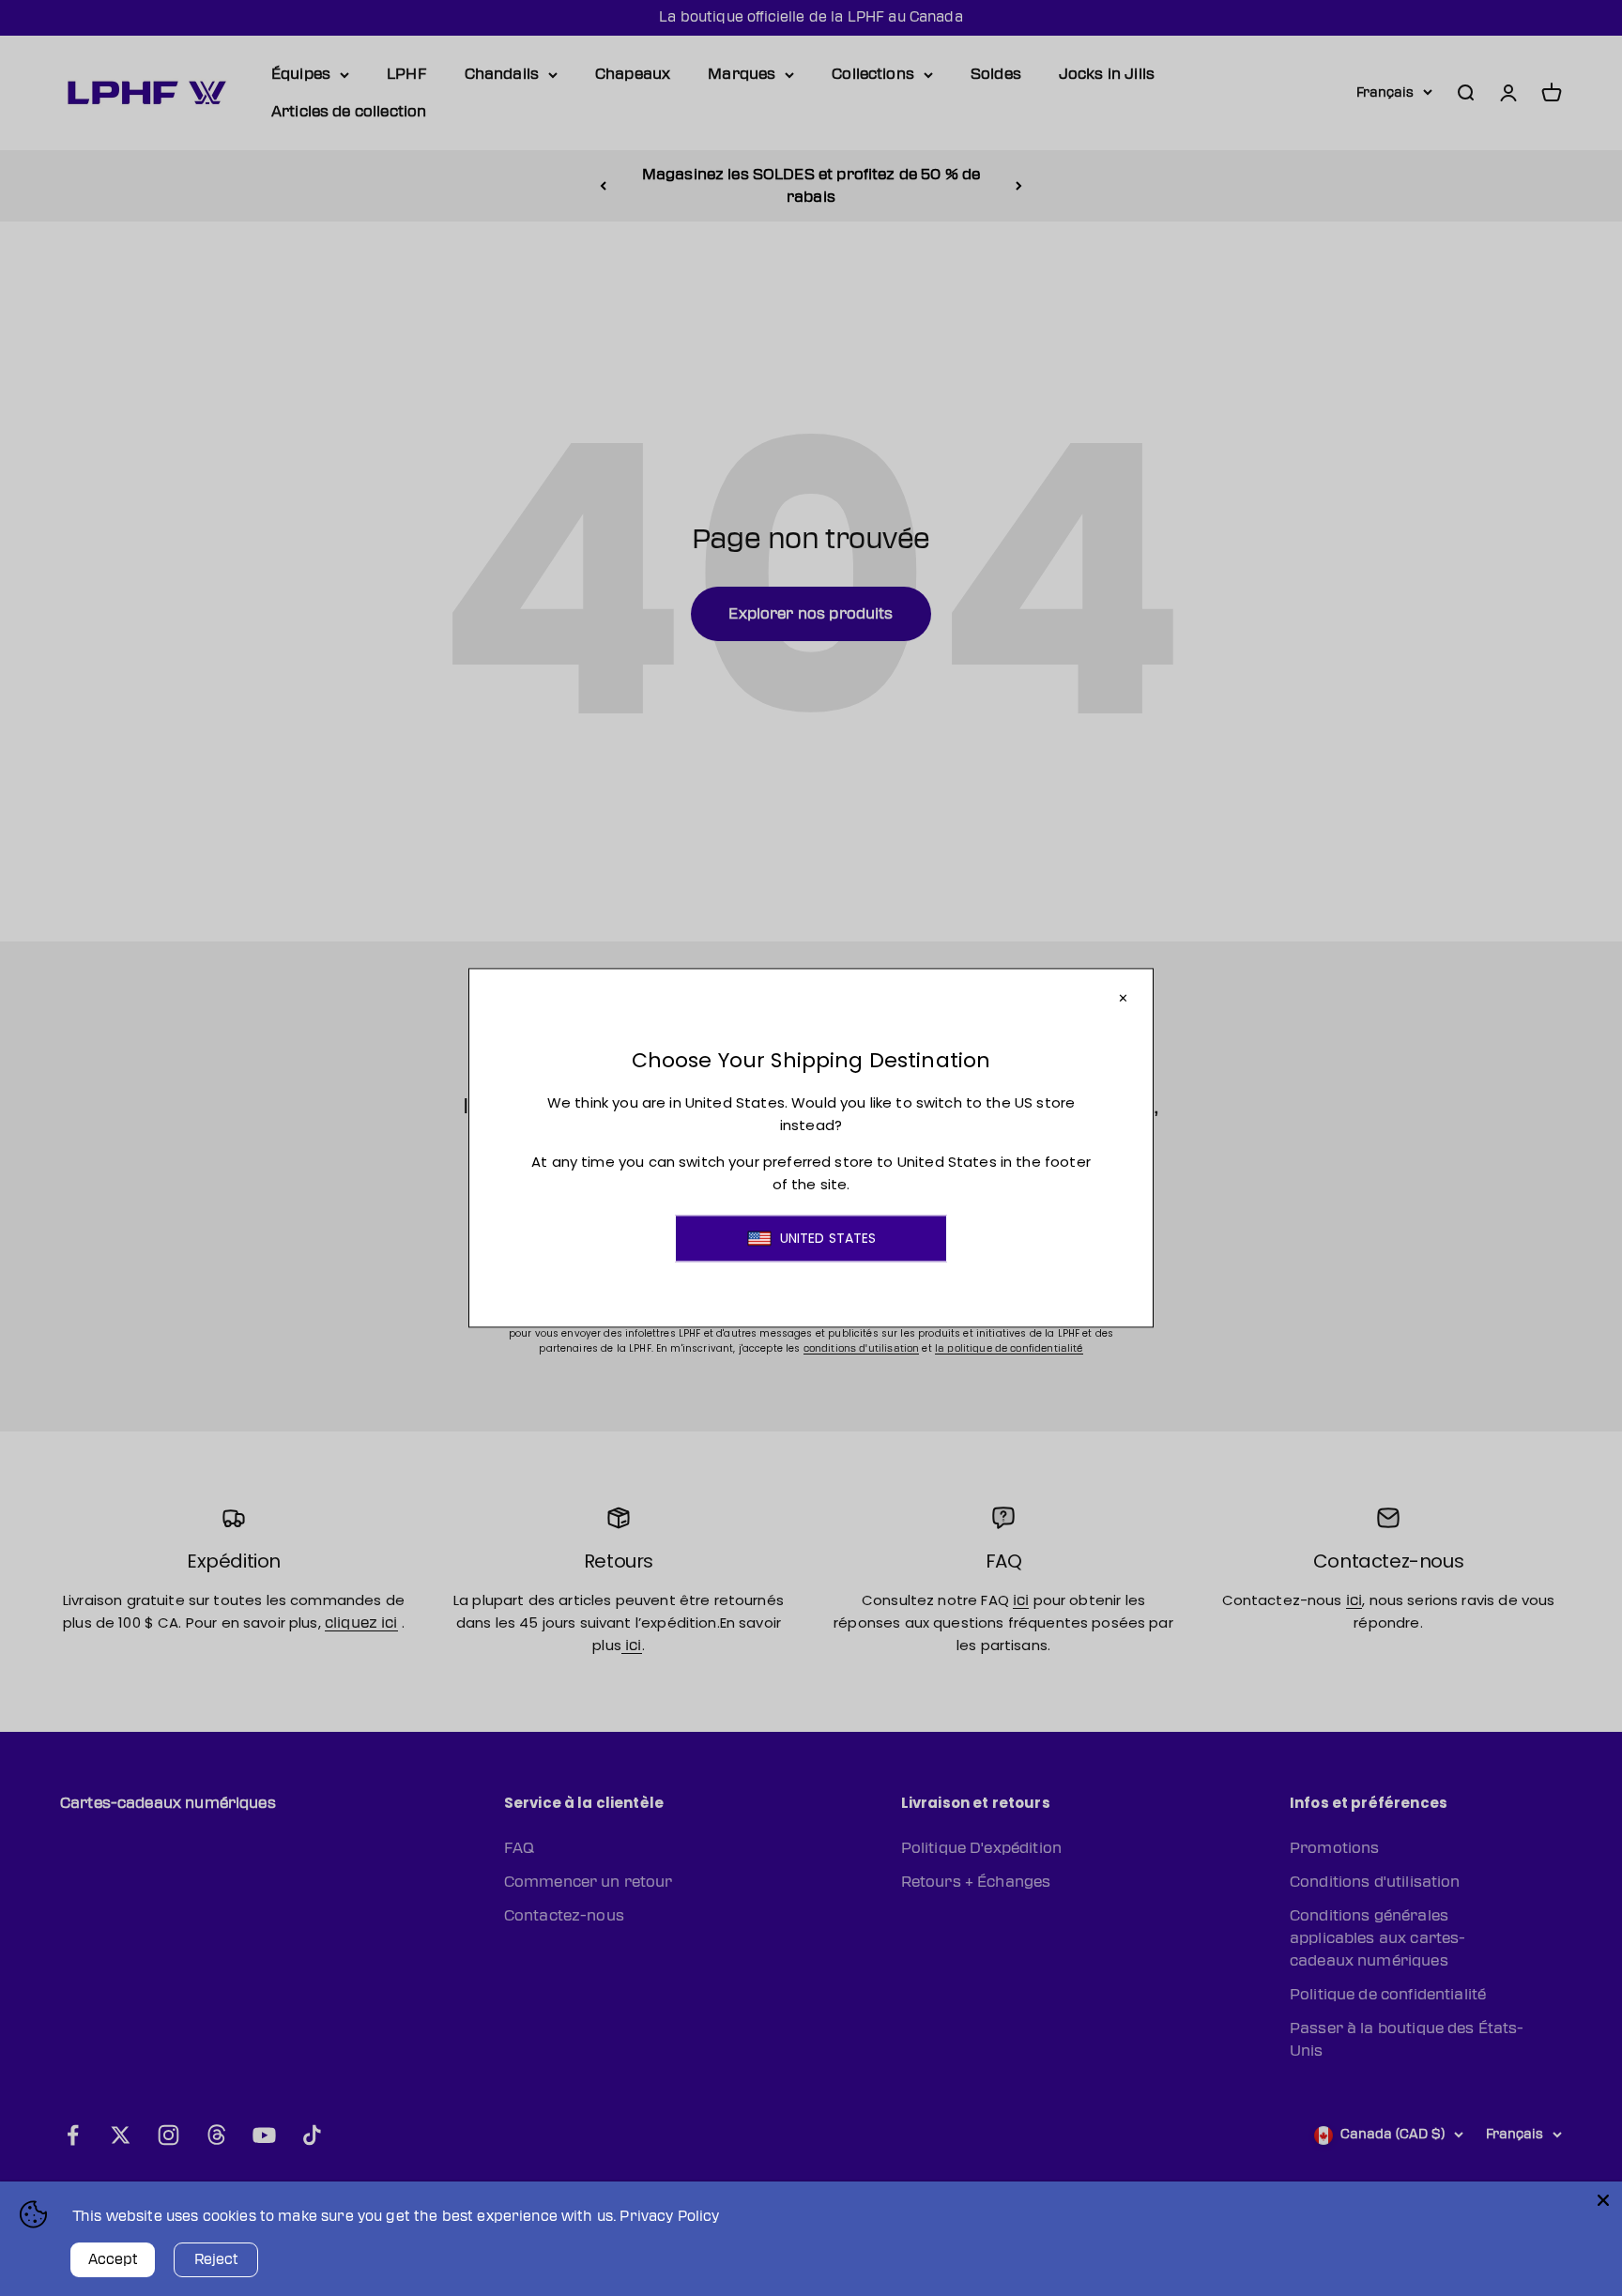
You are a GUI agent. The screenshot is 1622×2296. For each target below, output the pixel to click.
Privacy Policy (669, 2217)
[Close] (1603, 2200)
